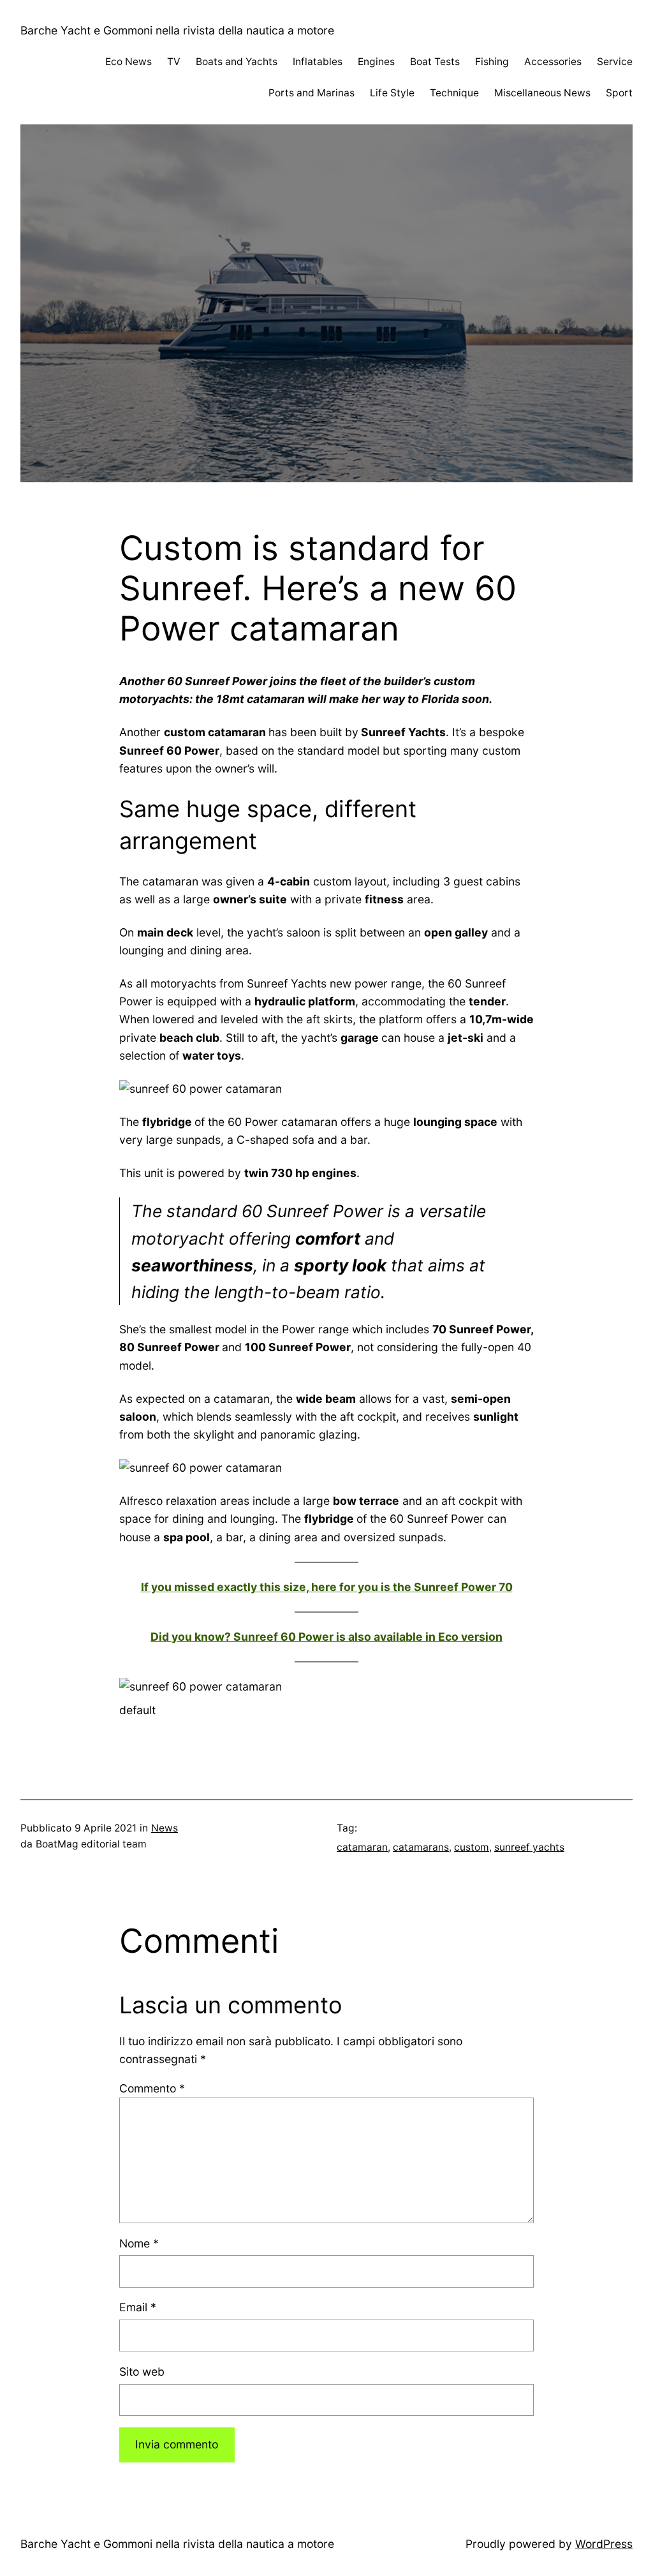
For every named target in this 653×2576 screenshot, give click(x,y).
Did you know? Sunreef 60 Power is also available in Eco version (326, 1637)
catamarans (421, 1847)
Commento (152, 2088)
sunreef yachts (529, 1847)
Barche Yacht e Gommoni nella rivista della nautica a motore (177, 30)
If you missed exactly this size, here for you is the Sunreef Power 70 (327, 1587)
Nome (139, 2243)
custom (472, 1847)
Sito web (142, 2372)
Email (138, 2307)
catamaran (362, 1847)
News (165, 1828)
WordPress (604, 2544)
